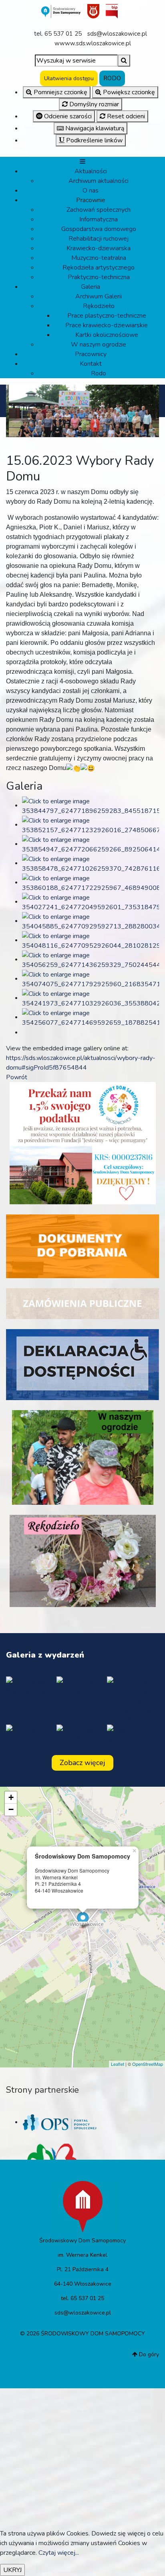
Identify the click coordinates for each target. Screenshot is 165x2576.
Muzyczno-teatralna (99, 258)
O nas (91, 191)
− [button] (11, 1809)
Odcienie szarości (67, 116)
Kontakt (91, 364)
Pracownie (91, 200)
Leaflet (118, 2064)
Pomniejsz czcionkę (60, 92)
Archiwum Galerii (99, 296)
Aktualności (91, 171)
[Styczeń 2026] (82, 1686)
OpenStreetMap (148, 2064)
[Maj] (82, 1734)
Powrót (17, 1077)
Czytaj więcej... (59, 2553)
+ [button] (11, 1797)
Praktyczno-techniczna (99, 277)
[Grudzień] (132, 1700)
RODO (112, 78)
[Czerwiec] (31, 1734)
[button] (69, 78)
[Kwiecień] (132, 1734)
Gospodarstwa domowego (99, 229)
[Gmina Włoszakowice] (93, 11)
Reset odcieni (125, 116)
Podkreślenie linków (94, 140)
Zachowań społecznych (99, 210)
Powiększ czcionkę (128, 92)
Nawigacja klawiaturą (94, 128)
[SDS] (61, 9)
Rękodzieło (99, 306)
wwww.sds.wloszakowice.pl (93, 43)
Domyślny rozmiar (93, 104)
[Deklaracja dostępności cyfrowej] (82, 1364)
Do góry (148, 2354)
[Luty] (31, 1686)
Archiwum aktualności (99, 181)
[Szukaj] (124, 61)
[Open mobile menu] (82, 162)
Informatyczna (99, 219)
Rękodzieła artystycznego (99, 268)
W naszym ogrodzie (99, 345)
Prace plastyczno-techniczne (107, 316)
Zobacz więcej (82, 1763)
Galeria (91, 287)
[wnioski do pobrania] (82, 1246)
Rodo (99, 373)
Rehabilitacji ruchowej (99, 239)
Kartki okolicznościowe (107, 335)
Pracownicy (91, 354)
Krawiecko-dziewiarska (99, 248)
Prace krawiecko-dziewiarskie (107, 325)
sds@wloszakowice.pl (117, 34)
